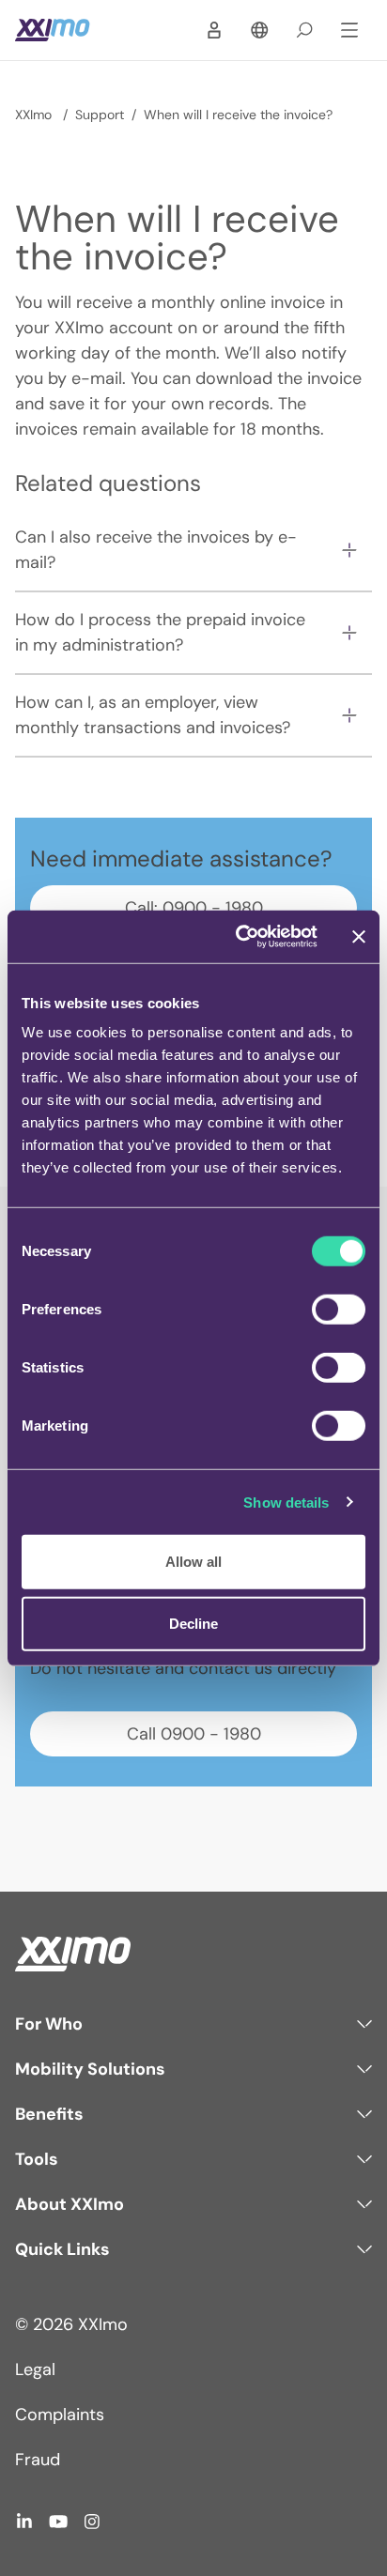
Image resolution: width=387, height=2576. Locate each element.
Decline (193, 1623)
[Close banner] (359, 937)
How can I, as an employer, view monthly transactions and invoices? (153, 715)
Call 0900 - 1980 (194, 1734)
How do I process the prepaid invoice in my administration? (160, 632)
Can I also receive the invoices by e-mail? (156, 550)
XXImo (35, 115)
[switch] (339, 1310)
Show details (286, 1502)
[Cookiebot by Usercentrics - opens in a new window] (240, 937)
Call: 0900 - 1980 (194, 908)
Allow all (193, 1562)
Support (100, 115)
